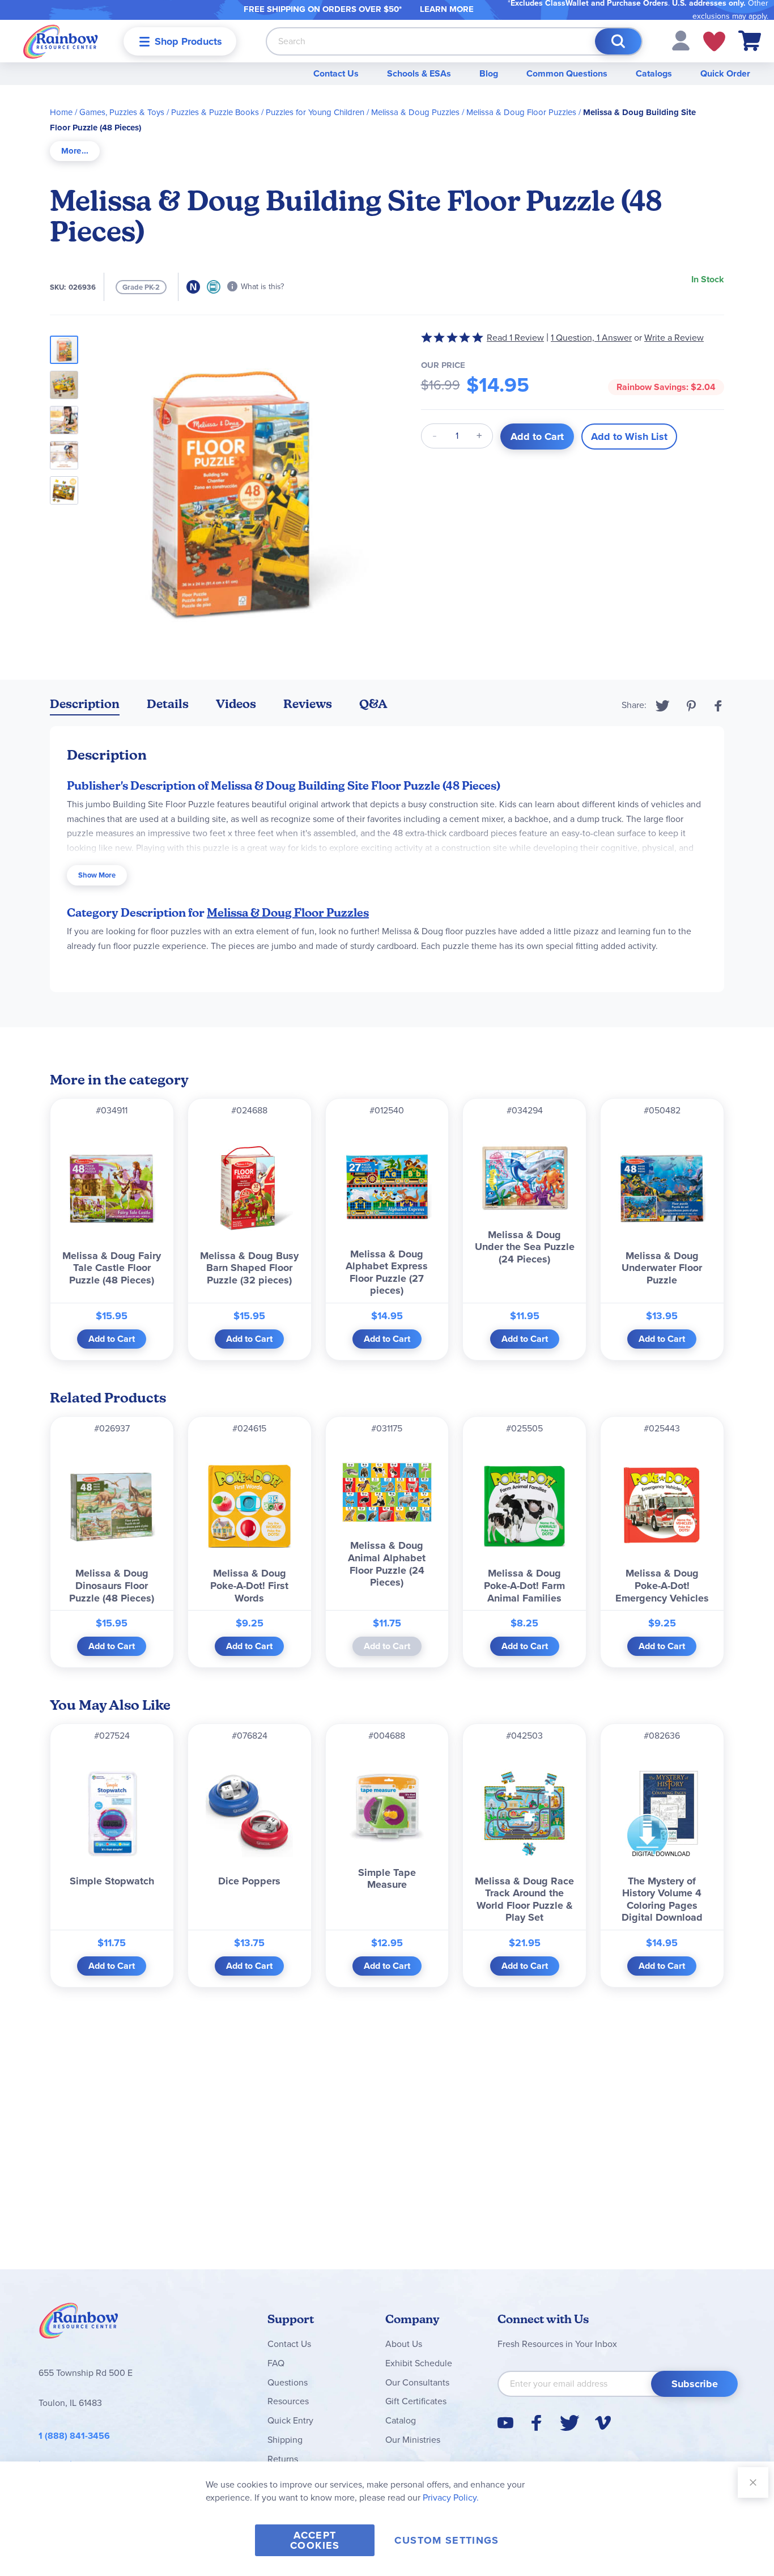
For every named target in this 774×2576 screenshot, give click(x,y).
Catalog (401, 2420)
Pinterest (691, 706)
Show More (97, 875)
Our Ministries (413, 2440)
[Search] (618, 41)
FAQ (276, 2363)
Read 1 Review (515, 338)
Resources (288, 2401)
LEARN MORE (447, 9)
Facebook (718, 706)
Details (168, 704)
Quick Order (725, 73)
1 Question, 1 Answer (591, 338)
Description (85, 704)
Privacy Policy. (451, 2497)
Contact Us (336, 73)
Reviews (308, 704)
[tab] (75, 151)
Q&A (373, 704)
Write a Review (674, 338)
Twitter (663, 706)
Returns (283, 2459)
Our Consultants (417, 2382)
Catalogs (654, 73)
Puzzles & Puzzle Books (215, 112)
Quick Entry (290, 2420)
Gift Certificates (416, 2401)
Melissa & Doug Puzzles (415, 112)
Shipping (285, 2440)
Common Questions (567, 73)
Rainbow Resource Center (79, 2324)
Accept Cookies (315, 2540)
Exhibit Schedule (419, 2363)
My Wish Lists (714, 41)
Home (61, 112)
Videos (236, 704)
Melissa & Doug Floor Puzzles (521, 112)
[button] (681, 40)
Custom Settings (446, 2540)
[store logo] (61, 41)
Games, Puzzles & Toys (122, 112)
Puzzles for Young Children (315, 112)
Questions (288, 2382)
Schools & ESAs (419, 73)
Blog (489, 73)
